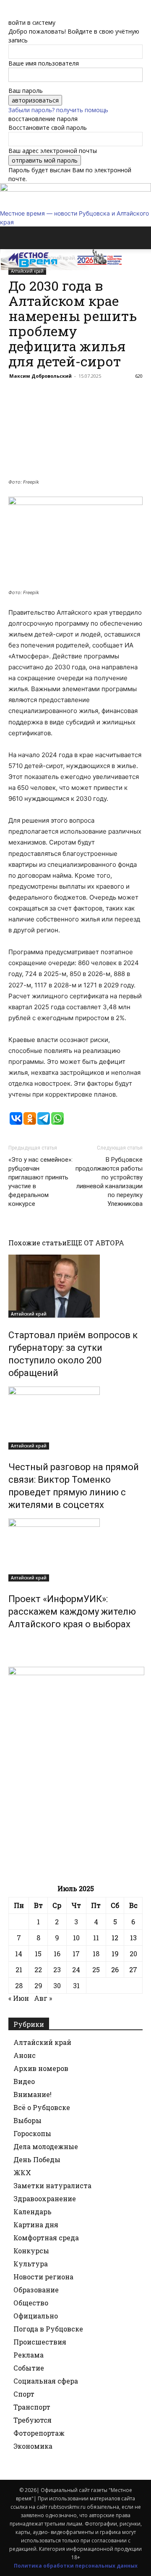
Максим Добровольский (40, 376)
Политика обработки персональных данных (76, 2566)
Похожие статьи (38, 1243)
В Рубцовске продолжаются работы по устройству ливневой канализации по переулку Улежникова (109, 1182)
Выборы (27, 2120)
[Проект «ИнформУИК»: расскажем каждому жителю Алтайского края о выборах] (75, 1550)
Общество (31, 2303)
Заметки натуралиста (52, 2185)
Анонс (25, 2055)
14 (19, 1954)
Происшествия (40, 2342)
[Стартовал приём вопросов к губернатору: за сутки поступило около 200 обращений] (75, 1286)
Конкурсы (31, 2251)
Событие (29, 2368)
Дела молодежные (46, 2146)
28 (19, 1985)
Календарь (33, 2212)
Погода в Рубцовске (48, 2329)
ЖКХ (22, 2172)
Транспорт (32, 2407)
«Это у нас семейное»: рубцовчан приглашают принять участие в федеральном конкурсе (40, 1182)
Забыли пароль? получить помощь (58, 110)
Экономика (33, 2446)
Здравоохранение (45, 2198)
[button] (14, 238)
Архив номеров (41, 2068)
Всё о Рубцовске (42, 2107)
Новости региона (43, 2277)
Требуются (33, 2420)
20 (133, 1954)
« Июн (19, 1998)
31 (76, 1985)
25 (96, 1969)
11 (96, 1938)
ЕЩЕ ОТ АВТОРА (95, 1243)
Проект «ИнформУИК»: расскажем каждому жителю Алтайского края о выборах (72, 1612)
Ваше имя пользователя (44, 63)
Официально (36, 2316)
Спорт (24, 2394)
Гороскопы (32, 2133)
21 (19, 1969)
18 (96, 1954)
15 (38, 1954)
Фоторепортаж (39, 2433)
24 (76, 1969)
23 (57, 1969)
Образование (36, 2290)
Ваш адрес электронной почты (53, 151)
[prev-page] (11, 1642)
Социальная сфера (46, 2381)
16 (57, 1954)
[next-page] (15, 1642)
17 (76, 1954)
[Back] (11, 14)
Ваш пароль (26, 91)
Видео (24, 2081)
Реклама (29, 2355)
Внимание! (33, 2094)
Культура (31, 2264)
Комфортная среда (46, 2238)
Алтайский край (29, 1314)
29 (38, 1985)
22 (38, 1969)
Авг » (43, 1998)
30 (57, 1985)
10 (76, 1938)
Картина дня (36, 2225)
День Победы (37, 2159)
